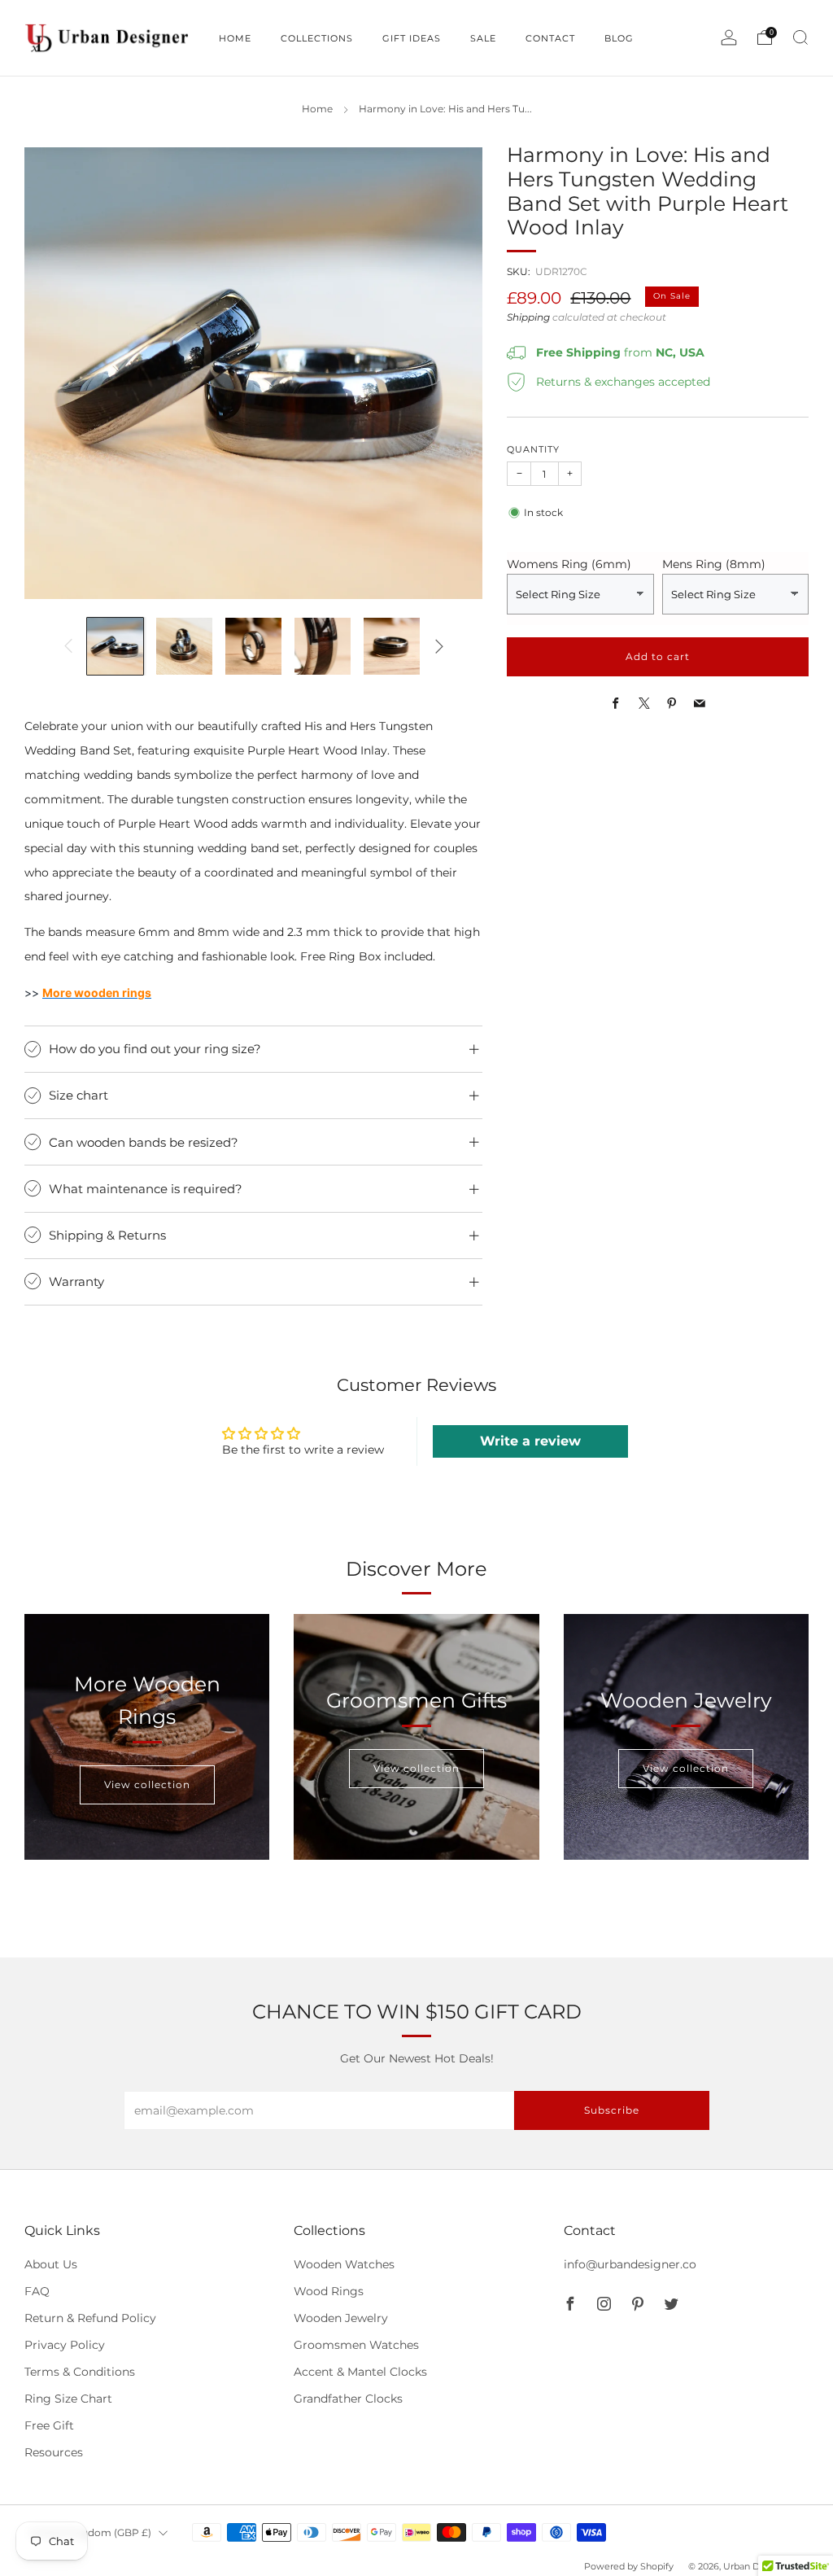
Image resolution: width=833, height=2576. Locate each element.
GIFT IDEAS (412, 38)
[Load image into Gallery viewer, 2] (184, 646)
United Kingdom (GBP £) (90, 2532)
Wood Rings (329, 2291)
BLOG (619, 38)
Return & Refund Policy (90, 2318)
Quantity (533, 450)
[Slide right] (439, 646)
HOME (235, 38)
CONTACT (550, 38)
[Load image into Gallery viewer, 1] (115, 646)
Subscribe (612, 2110)
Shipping (528, 317)
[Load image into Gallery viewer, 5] (392, 646)
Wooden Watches (344, 2264)
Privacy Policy (65, 2345)
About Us (51, 2264)
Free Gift (49, 2425)
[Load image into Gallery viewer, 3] (253, 646)
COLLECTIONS (317, 38)
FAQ (37, 2291)
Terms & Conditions (80, 2372)
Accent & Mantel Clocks (360, 2372)
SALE (483, 38)
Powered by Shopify (629, 2566)
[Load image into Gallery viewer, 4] (323, 646)
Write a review (530, 1441)
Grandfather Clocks (348, 2399)
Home (317, 109)
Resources (54, 2452)
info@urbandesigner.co (630, 2264)
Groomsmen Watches (356, 2345)
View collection (147, 1784)
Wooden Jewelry (341, 2318)
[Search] (800, 37)
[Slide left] (68, 646)
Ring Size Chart (68, 2399)
